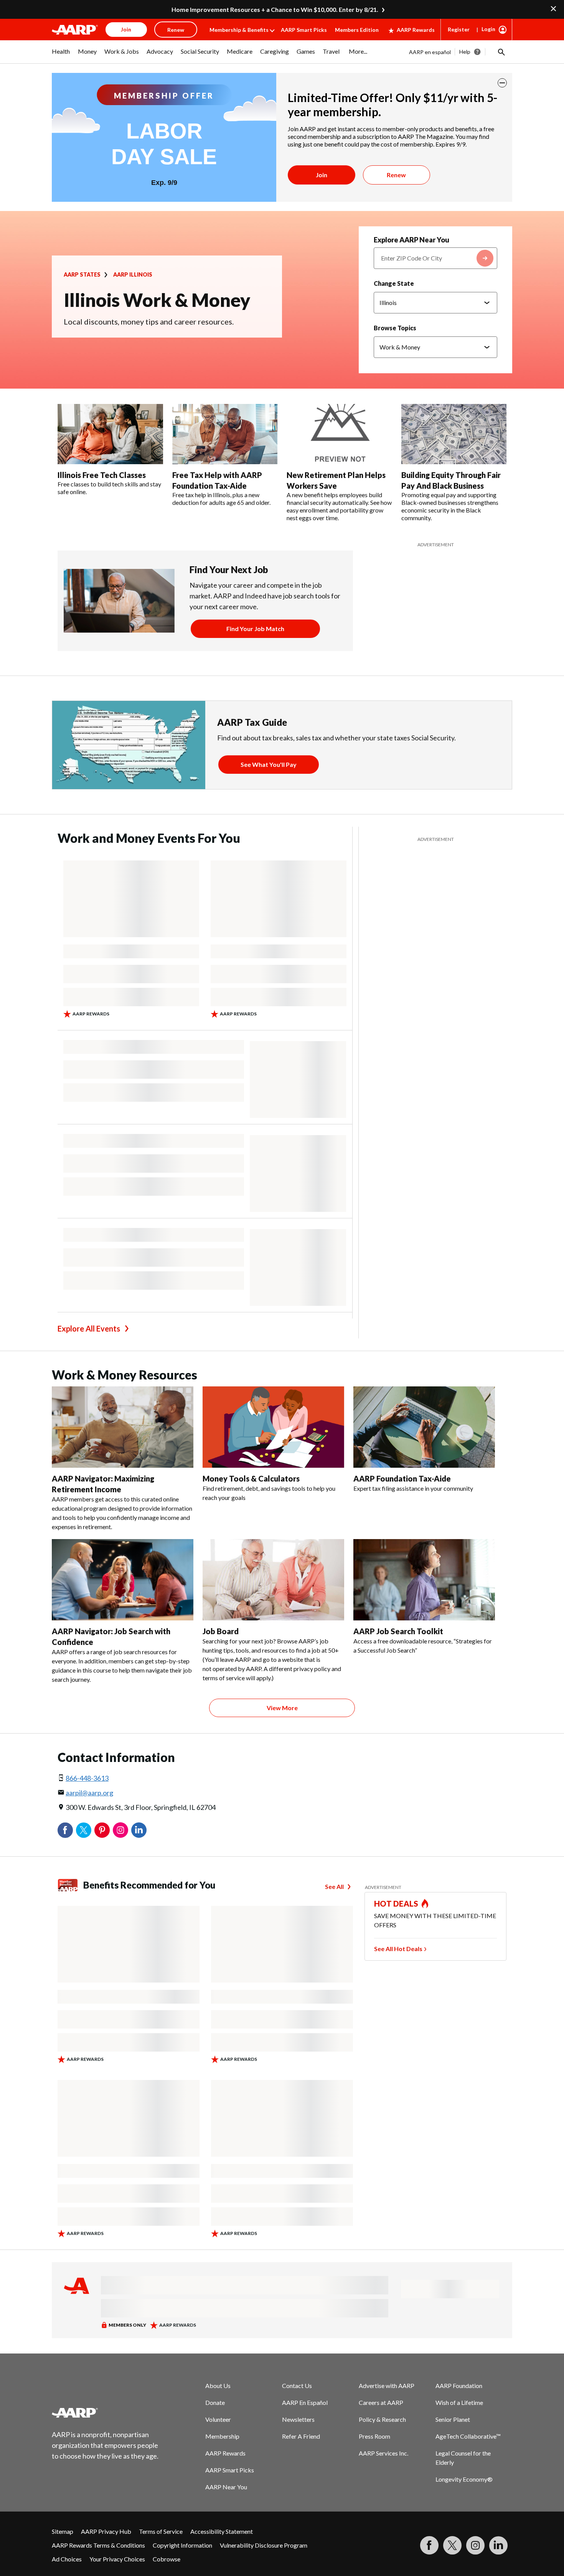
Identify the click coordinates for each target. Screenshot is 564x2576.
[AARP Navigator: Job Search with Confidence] (123, 1580)
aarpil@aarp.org (89, 1793)
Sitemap (63, 2531)
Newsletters (298, 2419)
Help (465, 52)
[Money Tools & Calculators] (273, 1427)
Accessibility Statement (222, 2531)
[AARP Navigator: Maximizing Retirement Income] (123, 1427)
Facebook (65, 1830)
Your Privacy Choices (117, 2559)
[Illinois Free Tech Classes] (110, 434)
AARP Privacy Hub (106, 2531)
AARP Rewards (416, 30)
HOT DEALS (396, 1904)
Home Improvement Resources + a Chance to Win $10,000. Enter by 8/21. (275, 9)
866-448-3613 (87, 1778)
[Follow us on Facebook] (429, 2545)
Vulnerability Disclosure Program (264, 2545)
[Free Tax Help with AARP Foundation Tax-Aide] (225, 434)
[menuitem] (61, 55)
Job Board (221, 1631)
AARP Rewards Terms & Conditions (98, 2545)
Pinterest (102, 1830)
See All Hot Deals (398, 1949)
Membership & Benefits (239, 30)
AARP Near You (226, 2487)
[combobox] (435, 258)
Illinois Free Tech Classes (102, 475)
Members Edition (357, 30)
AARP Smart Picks (304, 30)
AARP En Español (305, 2402)
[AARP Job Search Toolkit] (424, 1580)
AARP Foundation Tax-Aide (402, 1478)
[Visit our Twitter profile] (452, 2545)
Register (459, 29)
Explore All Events (89, 1328)
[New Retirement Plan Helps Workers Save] (339, 434)
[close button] (502, 83)
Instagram (120, 1830)
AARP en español (430, 52)
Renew (396, 175)
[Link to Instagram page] (475, 2545)
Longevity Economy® (464, 2479)
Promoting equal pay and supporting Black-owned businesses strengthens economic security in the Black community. (450, 506)
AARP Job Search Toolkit (398, 1631)
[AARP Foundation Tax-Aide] (424, 1427)
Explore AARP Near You (411, 240)
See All (334, 1886)
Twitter (84, 1830)
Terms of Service (161, 2531)
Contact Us (297, 2386)
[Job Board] (273, 1580)
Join (322, 175)
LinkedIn (139, 1830)
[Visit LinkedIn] (498, 2545)
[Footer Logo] (106, 2413)
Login (488, 29)
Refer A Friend (301, 2436)
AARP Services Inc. (383, 2453)
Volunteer (218, 2419)
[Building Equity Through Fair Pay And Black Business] (454, 434)
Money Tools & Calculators (251, 1478)
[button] (501, 52)
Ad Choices (67, 2559)
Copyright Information (182, 2545)
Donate (215, 2402)
